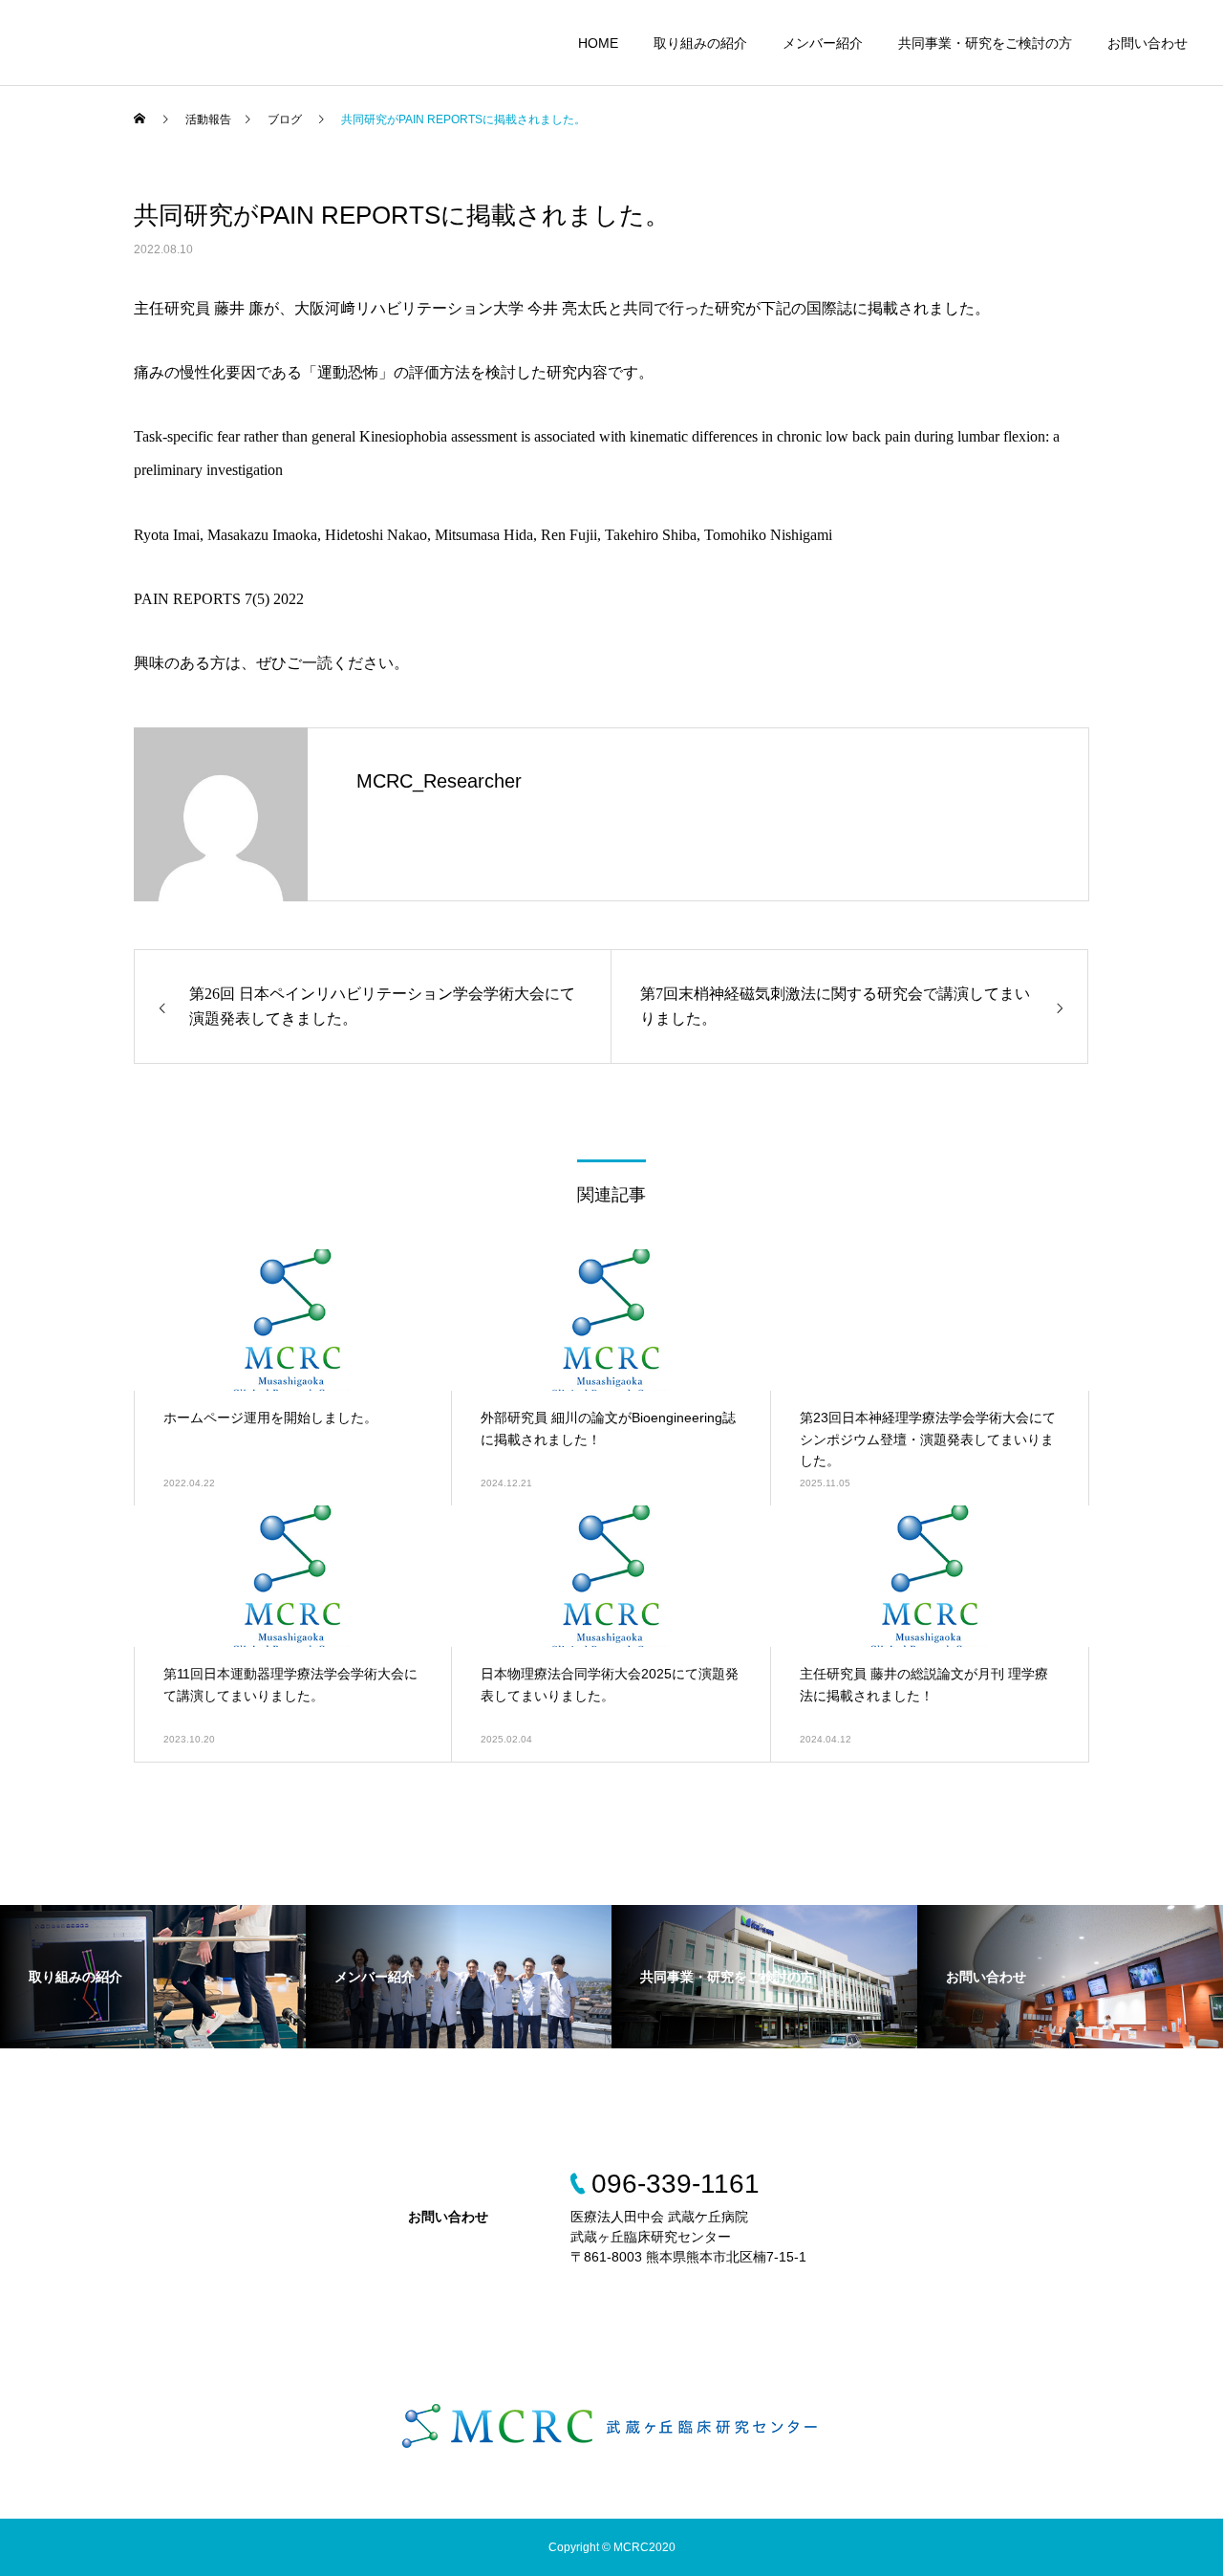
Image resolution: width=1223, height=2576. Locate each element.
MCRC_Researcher (439, 781)
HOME (598, 43)
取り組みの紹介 (700, 43)
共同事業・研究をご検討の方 (985, 43)
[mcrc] (611, 2425)
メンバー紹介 (823, 43)
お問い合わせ (1148, 43)
